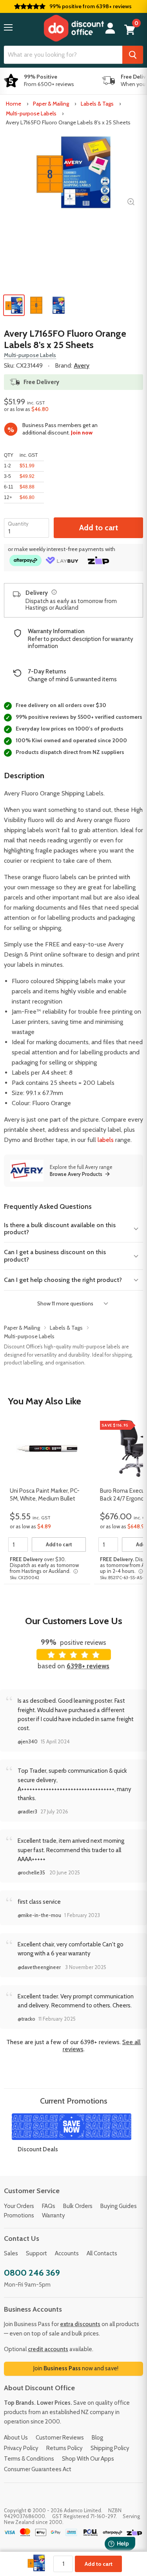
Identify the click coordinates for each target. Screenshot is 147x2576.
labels (106, 1140)
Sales (11, 2253)
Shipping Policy (110, 2448)
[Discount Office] (74, 28)
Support (36, 2253)
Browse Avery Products (76, 1174)
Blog (97, 2438)
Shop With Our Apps (88, 2459)
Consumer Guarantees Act (38, 2469)
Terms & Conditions (29, 2459)
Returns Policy (64, 2448)
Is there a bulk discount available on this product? (60, 1229)
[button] (8, 27)
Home (14, 104)
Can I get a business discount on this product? (55, 1256)
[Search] (133, 55)
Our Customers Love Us (74, 1621)
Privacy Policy (21, 2448)
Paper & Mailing (51, 104)
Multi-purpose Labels (31, 113)
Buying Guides (119, 2206)
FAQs (49, 2206)
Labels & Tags (97, 104)
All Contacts (102, 2253)
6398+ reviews (88, 1666)
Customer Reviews (60, 2438)
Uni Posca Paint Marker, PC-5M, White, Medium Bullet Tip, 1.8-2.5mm (45, 1495)
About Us (16, 2438)
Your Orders (19, 2206)
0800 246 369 (32, 2273)
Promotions (19, 2215)
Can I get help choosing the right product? (63, 1280)
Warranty (54, 2215)
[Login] (110, 28)
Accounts (67, 2253)
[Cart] (130, 30)
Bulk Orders (78, 2206)
